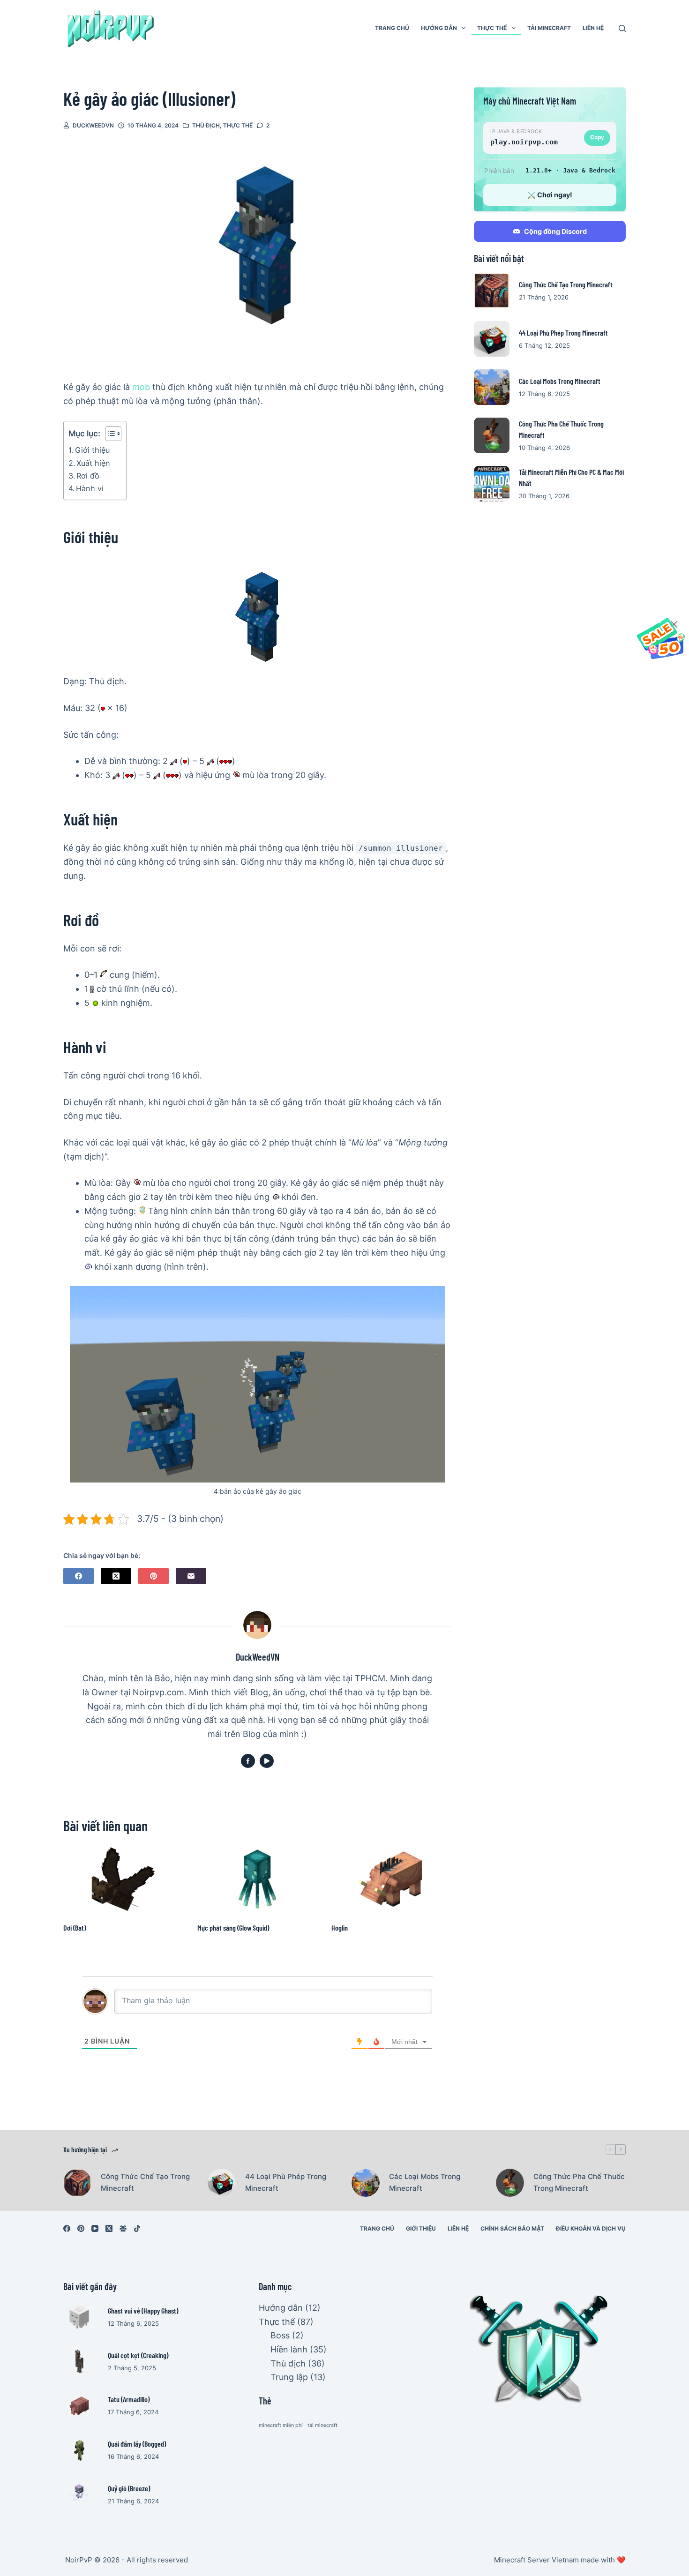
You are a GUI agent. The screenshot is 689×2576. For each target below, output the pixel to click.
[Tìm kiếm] (622, 28)
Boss (280, 2335)
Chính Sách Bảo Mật (512, 2228)
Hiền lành (289, 2349)
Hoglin (340, 1928)
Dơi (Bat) (75, 1928)
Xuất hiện (93, 463)
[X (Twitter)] (116, 1576)
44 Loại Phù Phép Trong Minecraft (563, 333)
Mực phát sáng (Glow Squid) (233, 1928)
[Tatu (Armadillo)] (79, 2406)
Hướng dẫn (439, 28)
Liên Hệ (593, 28)
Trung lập (289, 2377)
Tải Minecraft (549, 28)
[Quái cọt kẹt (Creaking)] (79, 2361)
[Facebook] (79, 1576)
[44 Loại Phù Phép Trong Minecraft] (492, 339)
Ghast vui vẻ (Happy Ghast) (143, 2310)
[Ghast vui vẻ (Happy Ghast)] (79, 2317)
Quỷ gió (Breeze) (129, 2488)
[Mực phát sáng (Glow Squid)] (257, 1879)
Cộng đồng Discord (555, 231)
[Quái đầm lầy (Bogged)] (79, 2450)
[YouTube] (95, 2228)
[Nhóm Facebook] (123, 2228)
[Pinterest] (154, 1576)
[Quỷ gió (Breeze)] (79, 2495)
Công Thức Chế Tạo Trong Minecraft (566, 284)
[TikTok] (137, 2228)
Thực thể (492, 28)
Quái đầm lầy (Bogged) (137, 2444)
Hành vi (90, 488)
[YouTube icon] (267, 1761)
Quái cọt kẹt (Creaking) (138, 2355)
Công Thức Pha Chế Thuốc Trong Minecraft (579, 2182)
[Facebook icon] (248, 1761)
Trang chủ (392, 28)
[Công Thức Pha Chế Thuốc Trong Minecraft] (492, 435)
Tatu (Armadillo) (129, 2399)
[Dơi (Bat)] (123, 1879)
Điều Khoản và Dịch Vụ (591, 2228)
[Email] (191, 1576)
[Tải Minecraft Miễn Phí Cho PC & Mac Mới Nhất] (492, 484)
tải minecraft (322, 2425)
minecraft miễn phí (281, 2425)
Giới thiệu (92, 450)
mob (141, 387)
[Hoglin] (391, 1879)
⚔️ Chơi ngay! (550, 195)
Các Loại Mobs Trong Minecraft (560, 381)
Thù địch (206, 125)
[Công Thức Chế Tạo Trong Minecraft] (492, 291)
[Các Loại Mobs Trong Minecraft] (492, 387)
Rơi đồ (88, 476)
